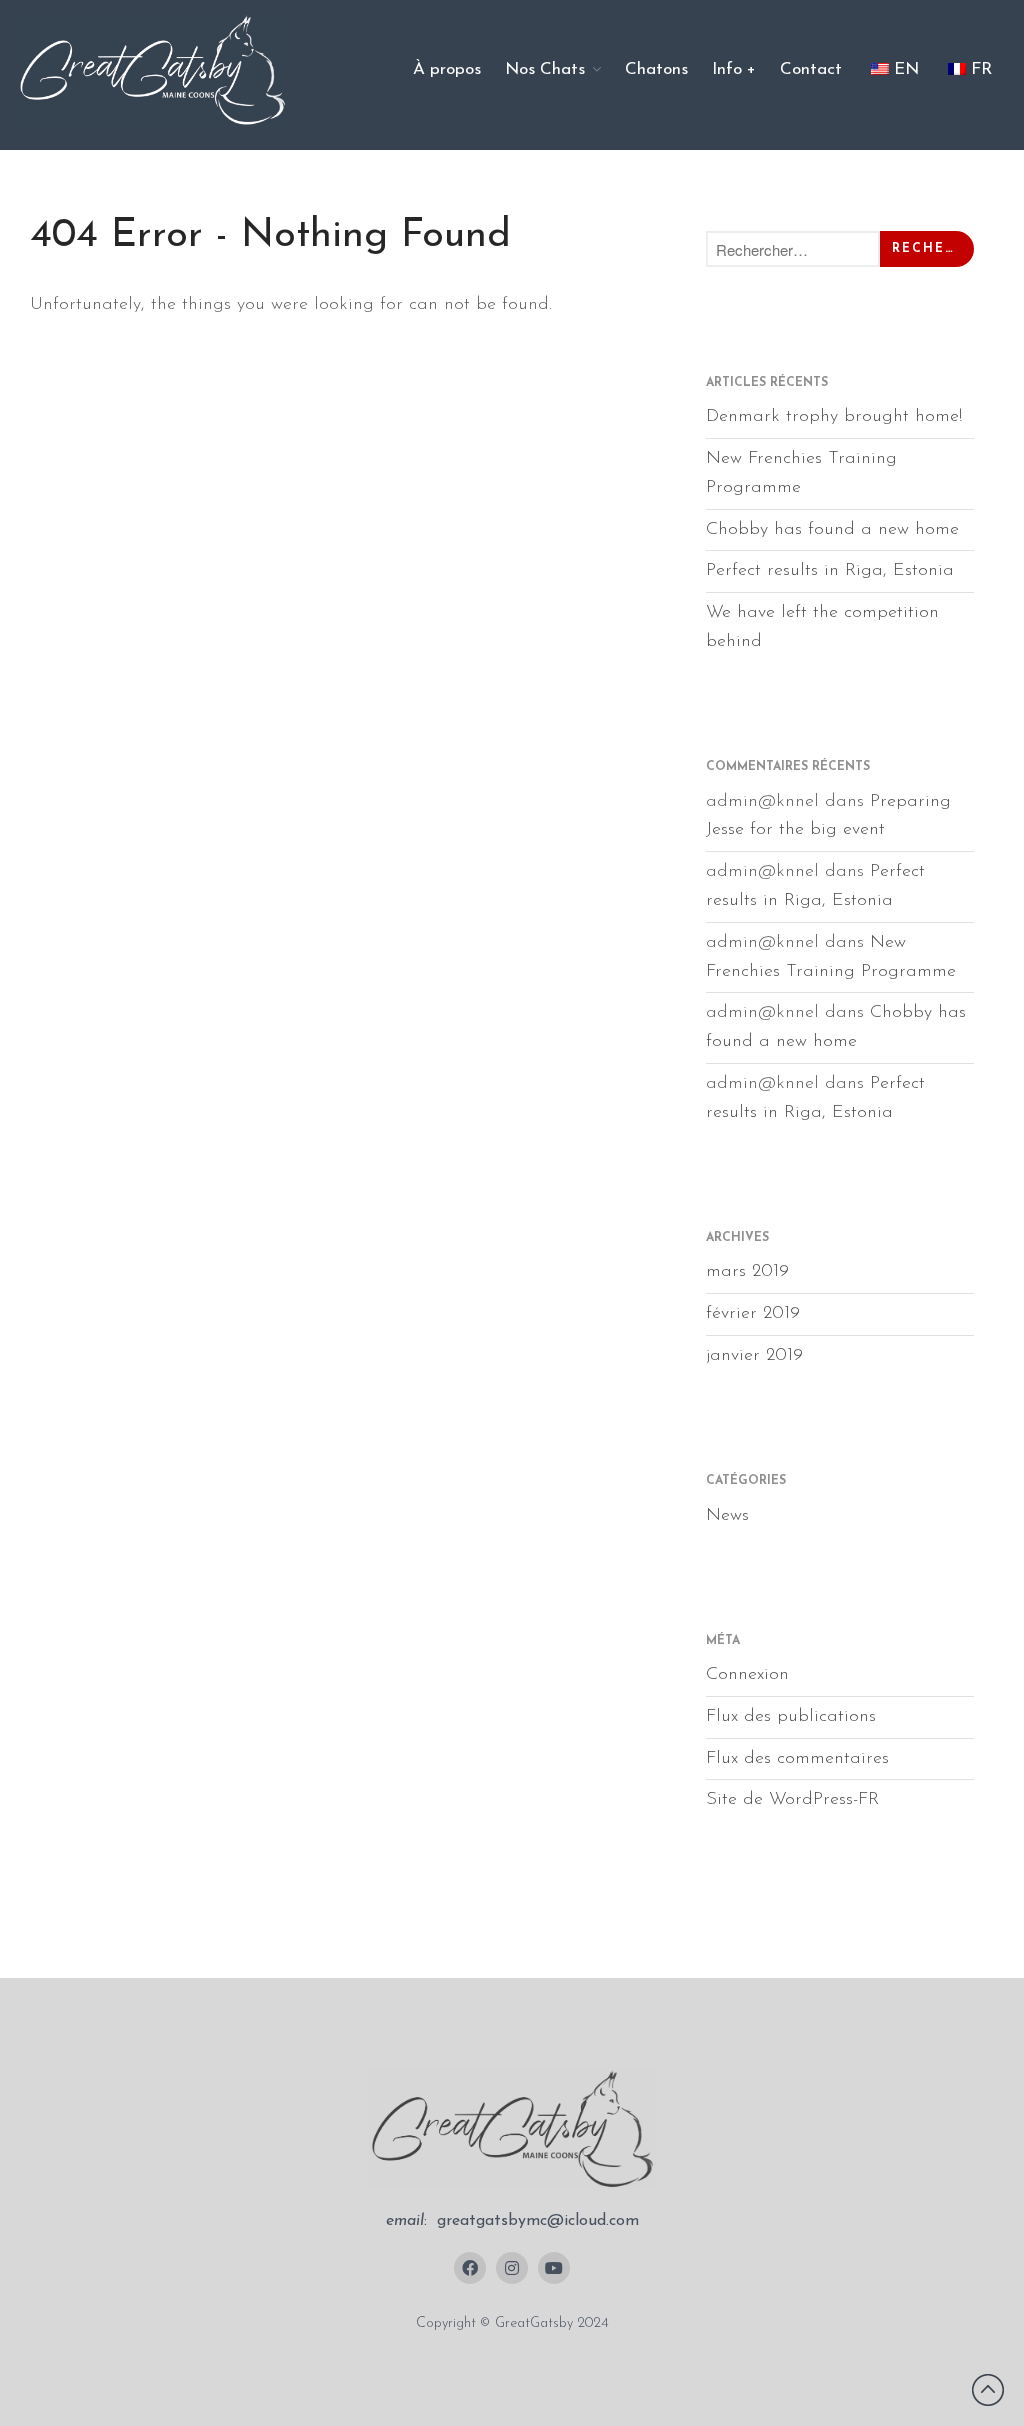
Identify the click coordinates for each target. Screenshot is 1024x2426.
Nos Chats (545, 69)
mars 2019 (747, 1272)
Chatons (656, 69)
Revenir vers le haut (988, 2390)
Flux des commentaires (797, 1759)
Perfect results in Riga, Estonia (830, 571)
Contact (811, 69)
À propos (447, 69)
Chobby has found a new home (832, 530)
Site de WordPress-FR (792, 1800)
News (727, 1516)
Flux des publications (791, 1717)
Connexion (747, 1675)
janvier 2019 (754, 1356)
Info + (734, 69)
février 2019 (753, 1314)
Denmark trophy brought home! (834, 417)
